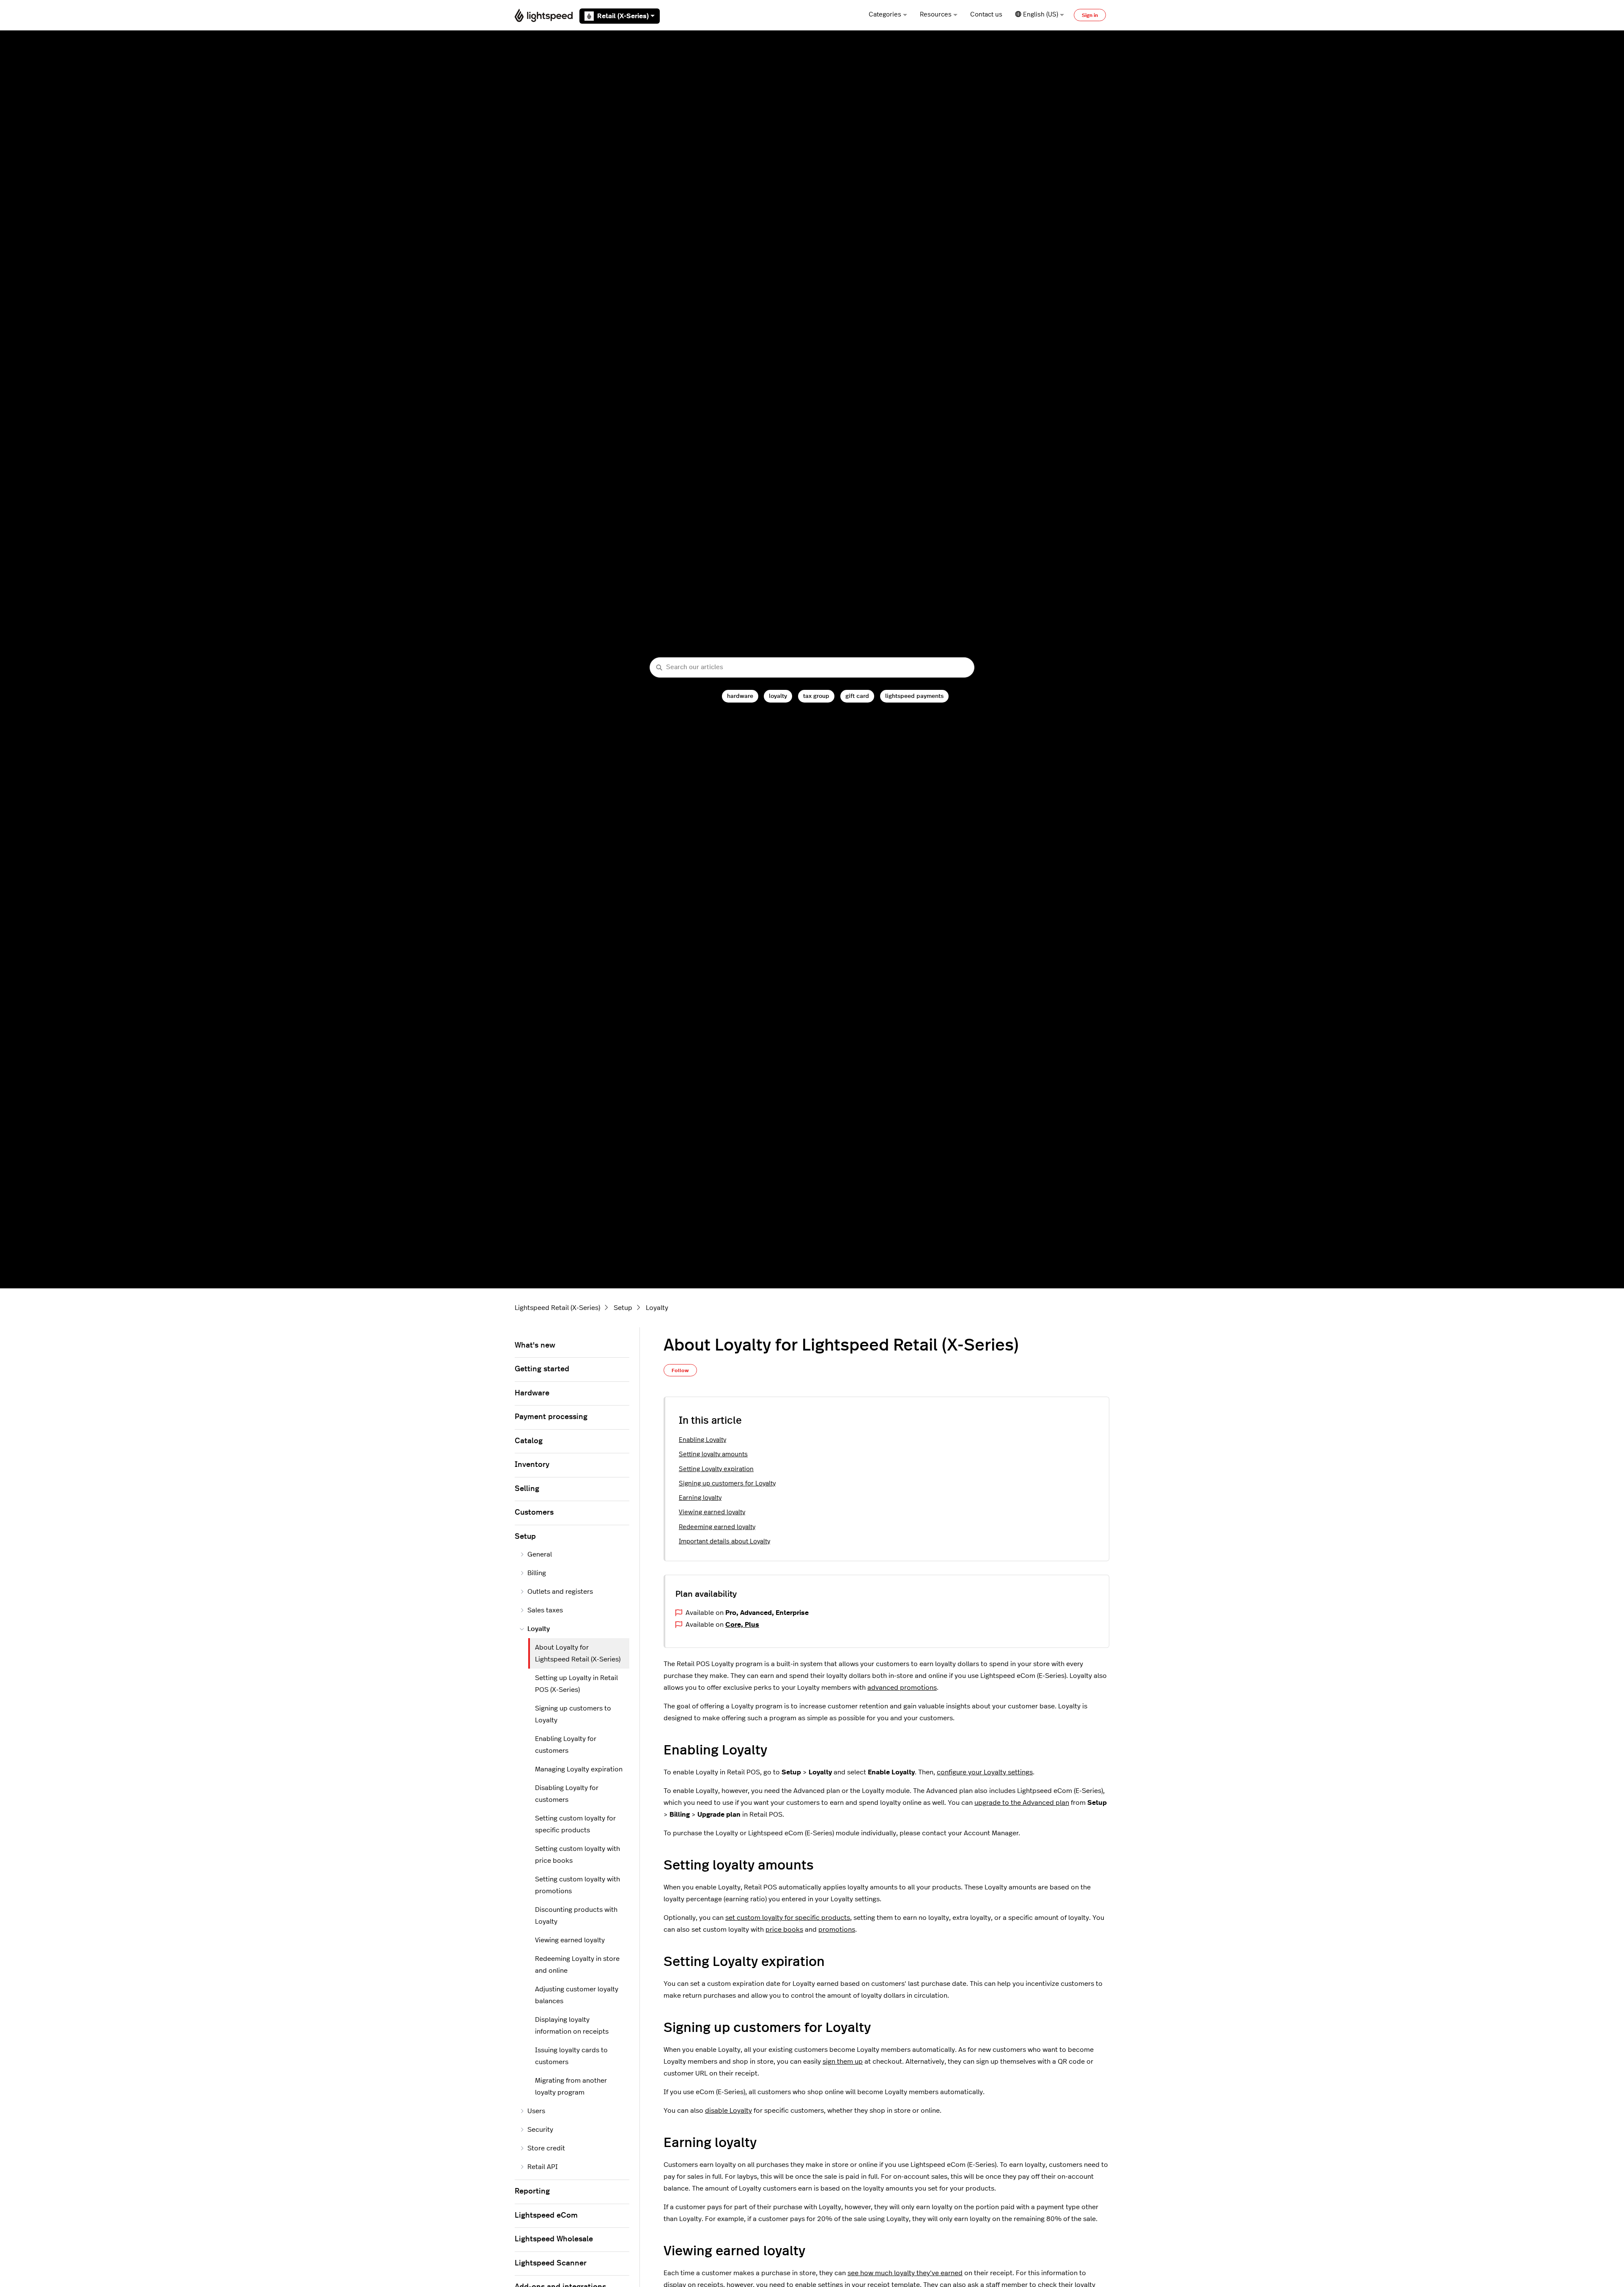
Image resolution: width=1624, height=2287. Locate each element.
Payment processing (551, 1417)
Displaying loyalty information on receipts (572, 2026)
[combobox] (812, 668)
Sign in (1090, 15)
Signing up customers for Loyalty (727, 1484)
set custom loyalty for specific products (788, 1918)
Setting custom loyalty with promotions (577, 1885)
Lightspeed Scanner (551, 2263)
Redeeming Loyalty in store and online (577, 1965)
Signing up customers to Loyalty (573, 1714)
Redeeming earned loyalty (717, 1527)
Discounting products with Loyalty (576, 1916)
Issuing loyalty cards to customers (571, 2056)
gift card (857, 696)
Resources (936, 15)
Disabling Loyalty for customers (567, 1794)
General (540, 1554)
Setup (623, 1308)
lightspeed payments (914, 696)
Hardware (532, 1393)
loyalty (778, 696)
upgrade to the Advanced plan (1022, 1803)
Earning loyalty (700, 1498)
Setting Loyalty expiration (716, 1469)
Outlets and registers (560, 1592)
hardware (740, 696)
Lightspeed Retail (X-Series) (557, 1308)
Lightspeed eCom (546, 2216)
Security (540, 2130)
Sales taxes (545, 1610)
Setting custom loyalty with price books (577, 1855)
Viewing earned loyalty (712, 1512)
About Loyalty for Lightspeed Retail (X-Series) (578, 1653)
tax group (816, 696)
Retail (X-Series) (623, 16)
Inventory (532, 1465)
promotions (837, 1930)
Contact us (986, 15)
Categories (885, 15)
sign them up (843, 2062)
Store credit (546, 2148)
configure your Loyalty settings (985, 1772)
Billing (537, 1573)
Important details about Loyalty (724, 1542)
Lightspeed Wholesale (554, 2239)
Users (536, 2111)
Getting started (542, 1369)
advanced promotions (902, 1688)
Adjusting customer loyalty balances (577, 1995)
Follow (680, 1370)
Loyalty (657, 1308)
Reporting (532, 2191)
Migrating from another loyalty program (571, 2087)
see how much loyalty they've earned (905, 2273)
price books (784, 1930)
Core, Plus (742, 1625)
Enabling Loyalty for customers (566, 1745)
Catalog (529, 1441)
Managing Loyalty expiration (579, 1769)
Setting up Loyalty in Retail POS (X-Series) (576, 1684)
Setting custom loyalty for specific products (575, 1824)
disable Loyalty (728, 2111)
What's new (535, 1345)
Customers (534, 1513)
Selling (527, 1489)
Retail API (543, 2167)
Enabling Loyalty (702, 1440)
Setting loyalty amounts (713, 1454)
